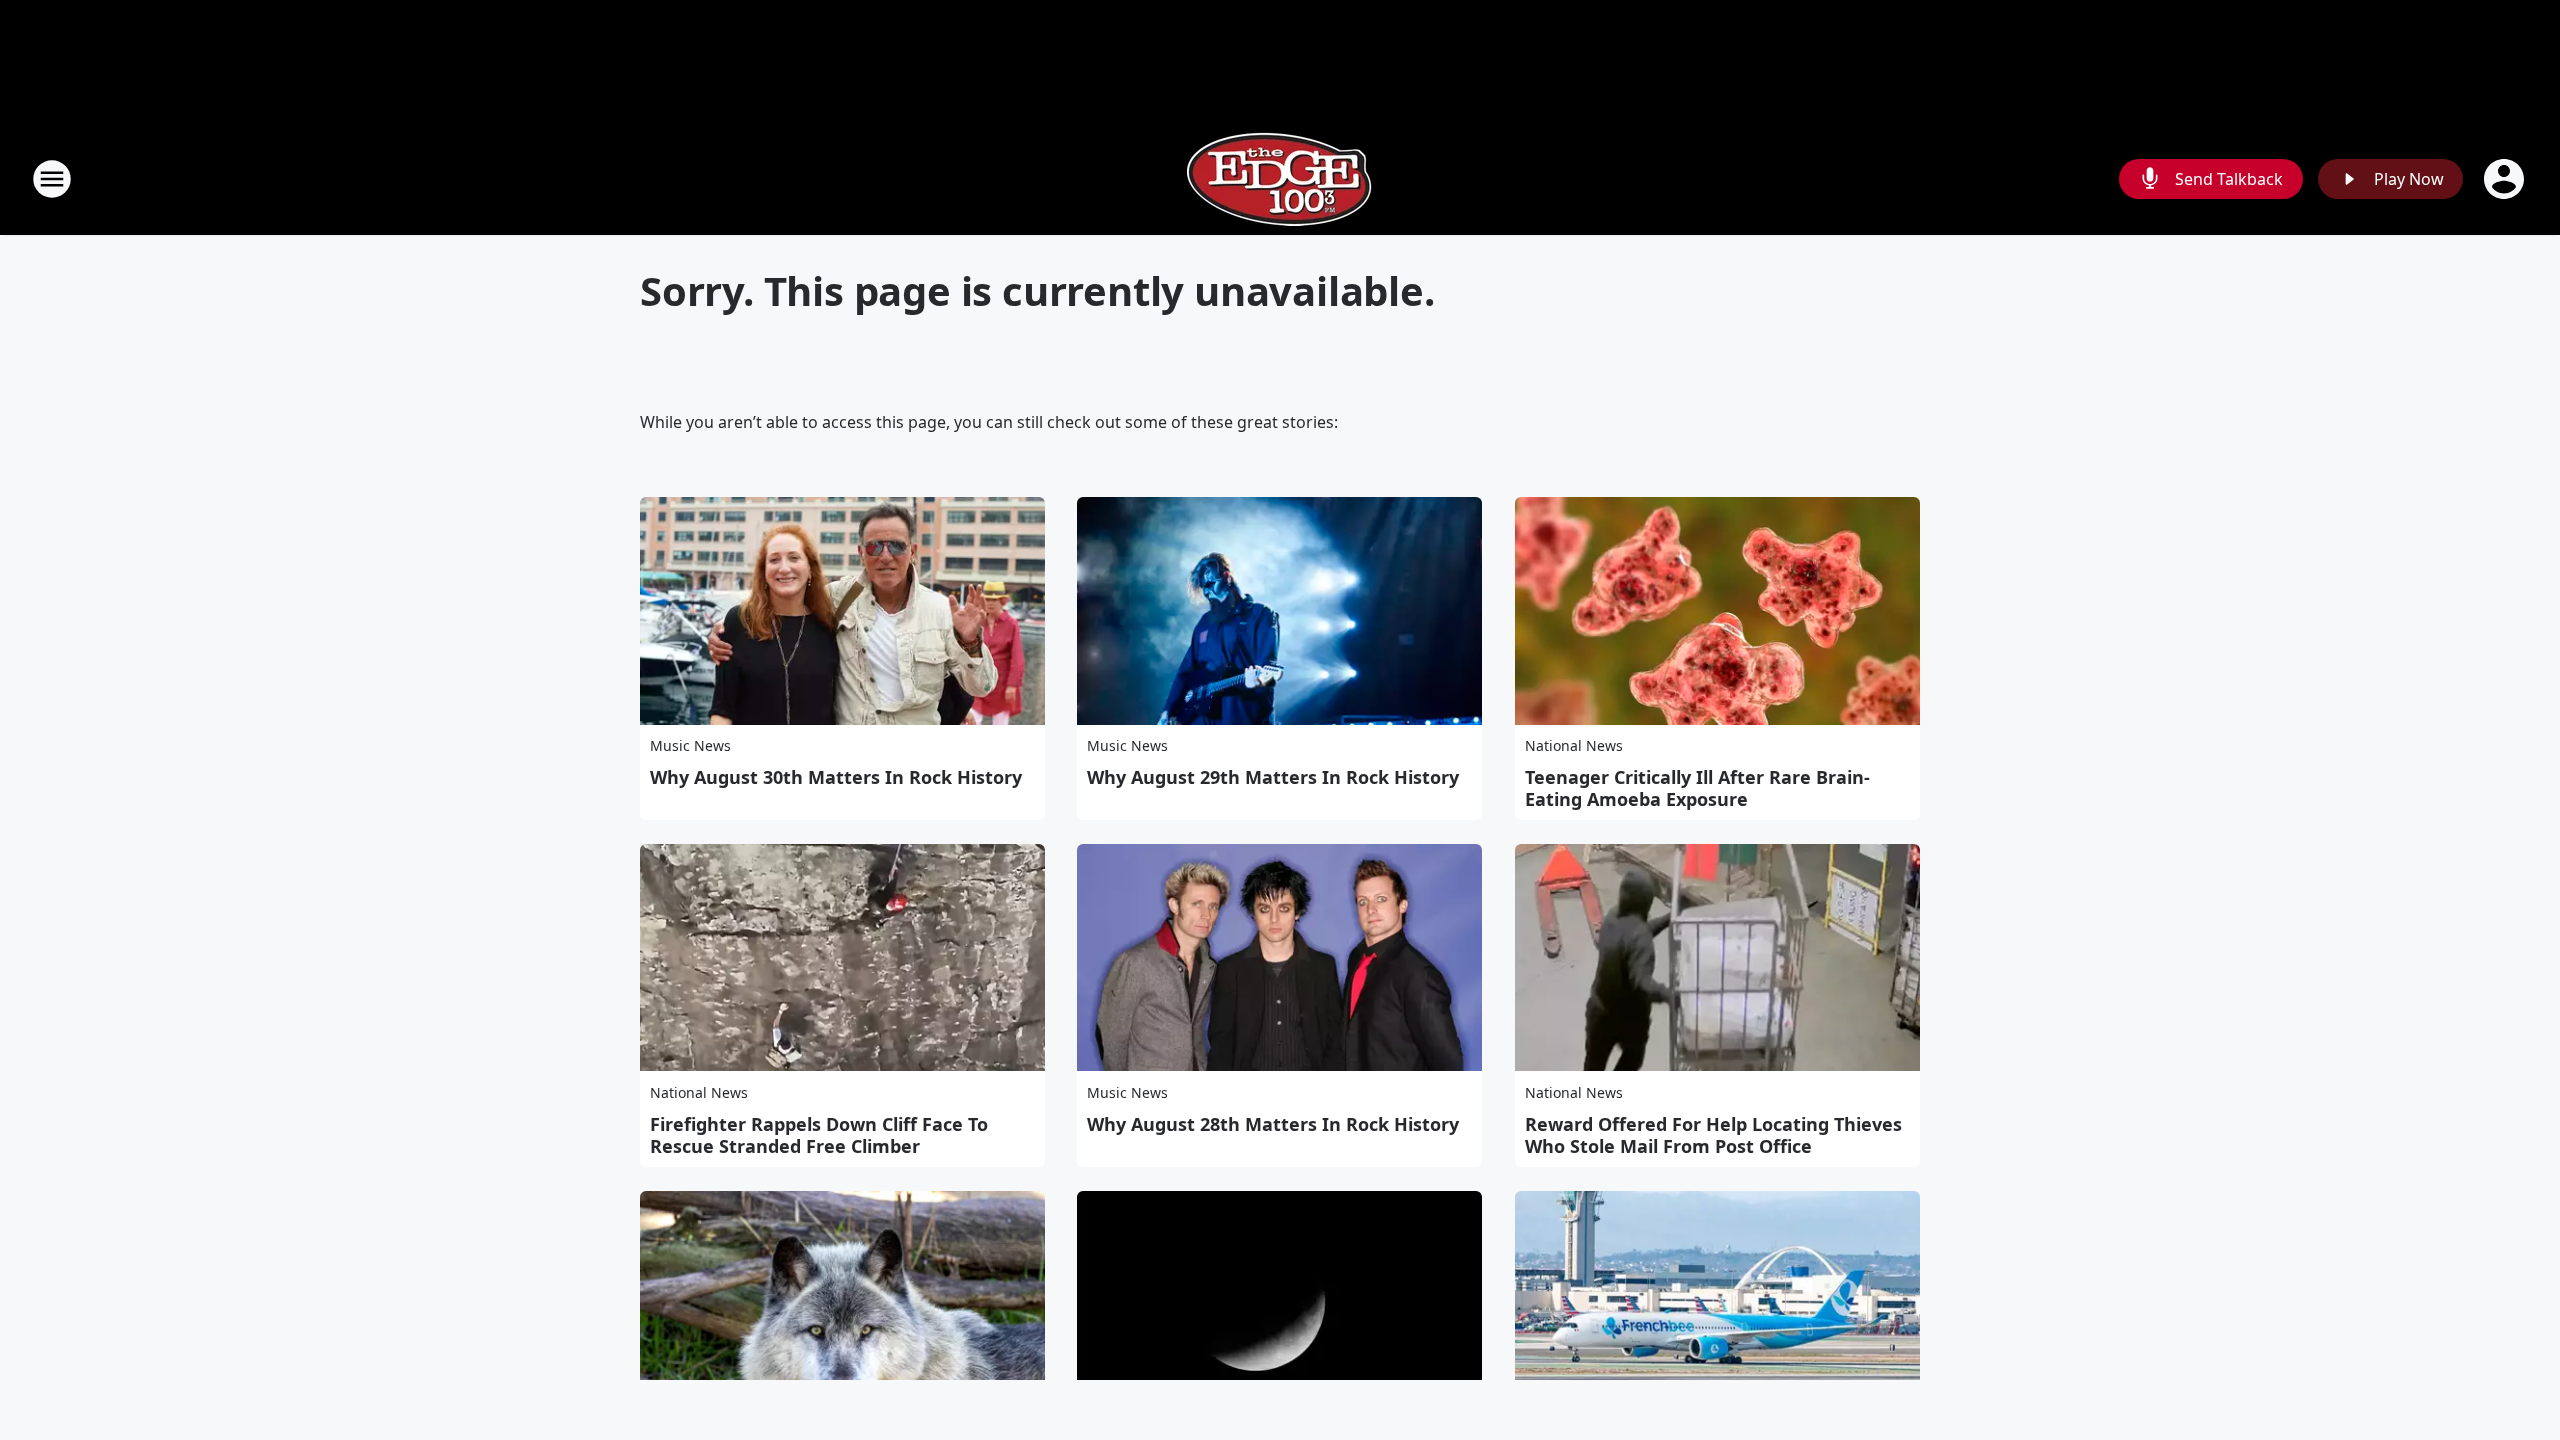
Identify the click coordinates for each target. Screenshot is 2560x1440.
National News (1574, 745)
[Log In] (2506, 179)
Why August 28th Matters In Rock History (1273, 1124)
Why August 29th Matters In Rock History (1273, 777)
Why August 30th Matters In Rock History (836, 777)
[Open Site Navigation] (52, 179)
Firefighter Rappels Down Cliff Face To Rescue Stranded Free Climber (819, 1135)
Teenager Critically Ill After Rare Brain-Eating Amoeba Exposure (1697, 788)
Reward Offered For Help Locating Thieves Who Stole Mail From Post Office (1713, 1135)
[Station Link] (1280, 178)
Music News (690, 745)
